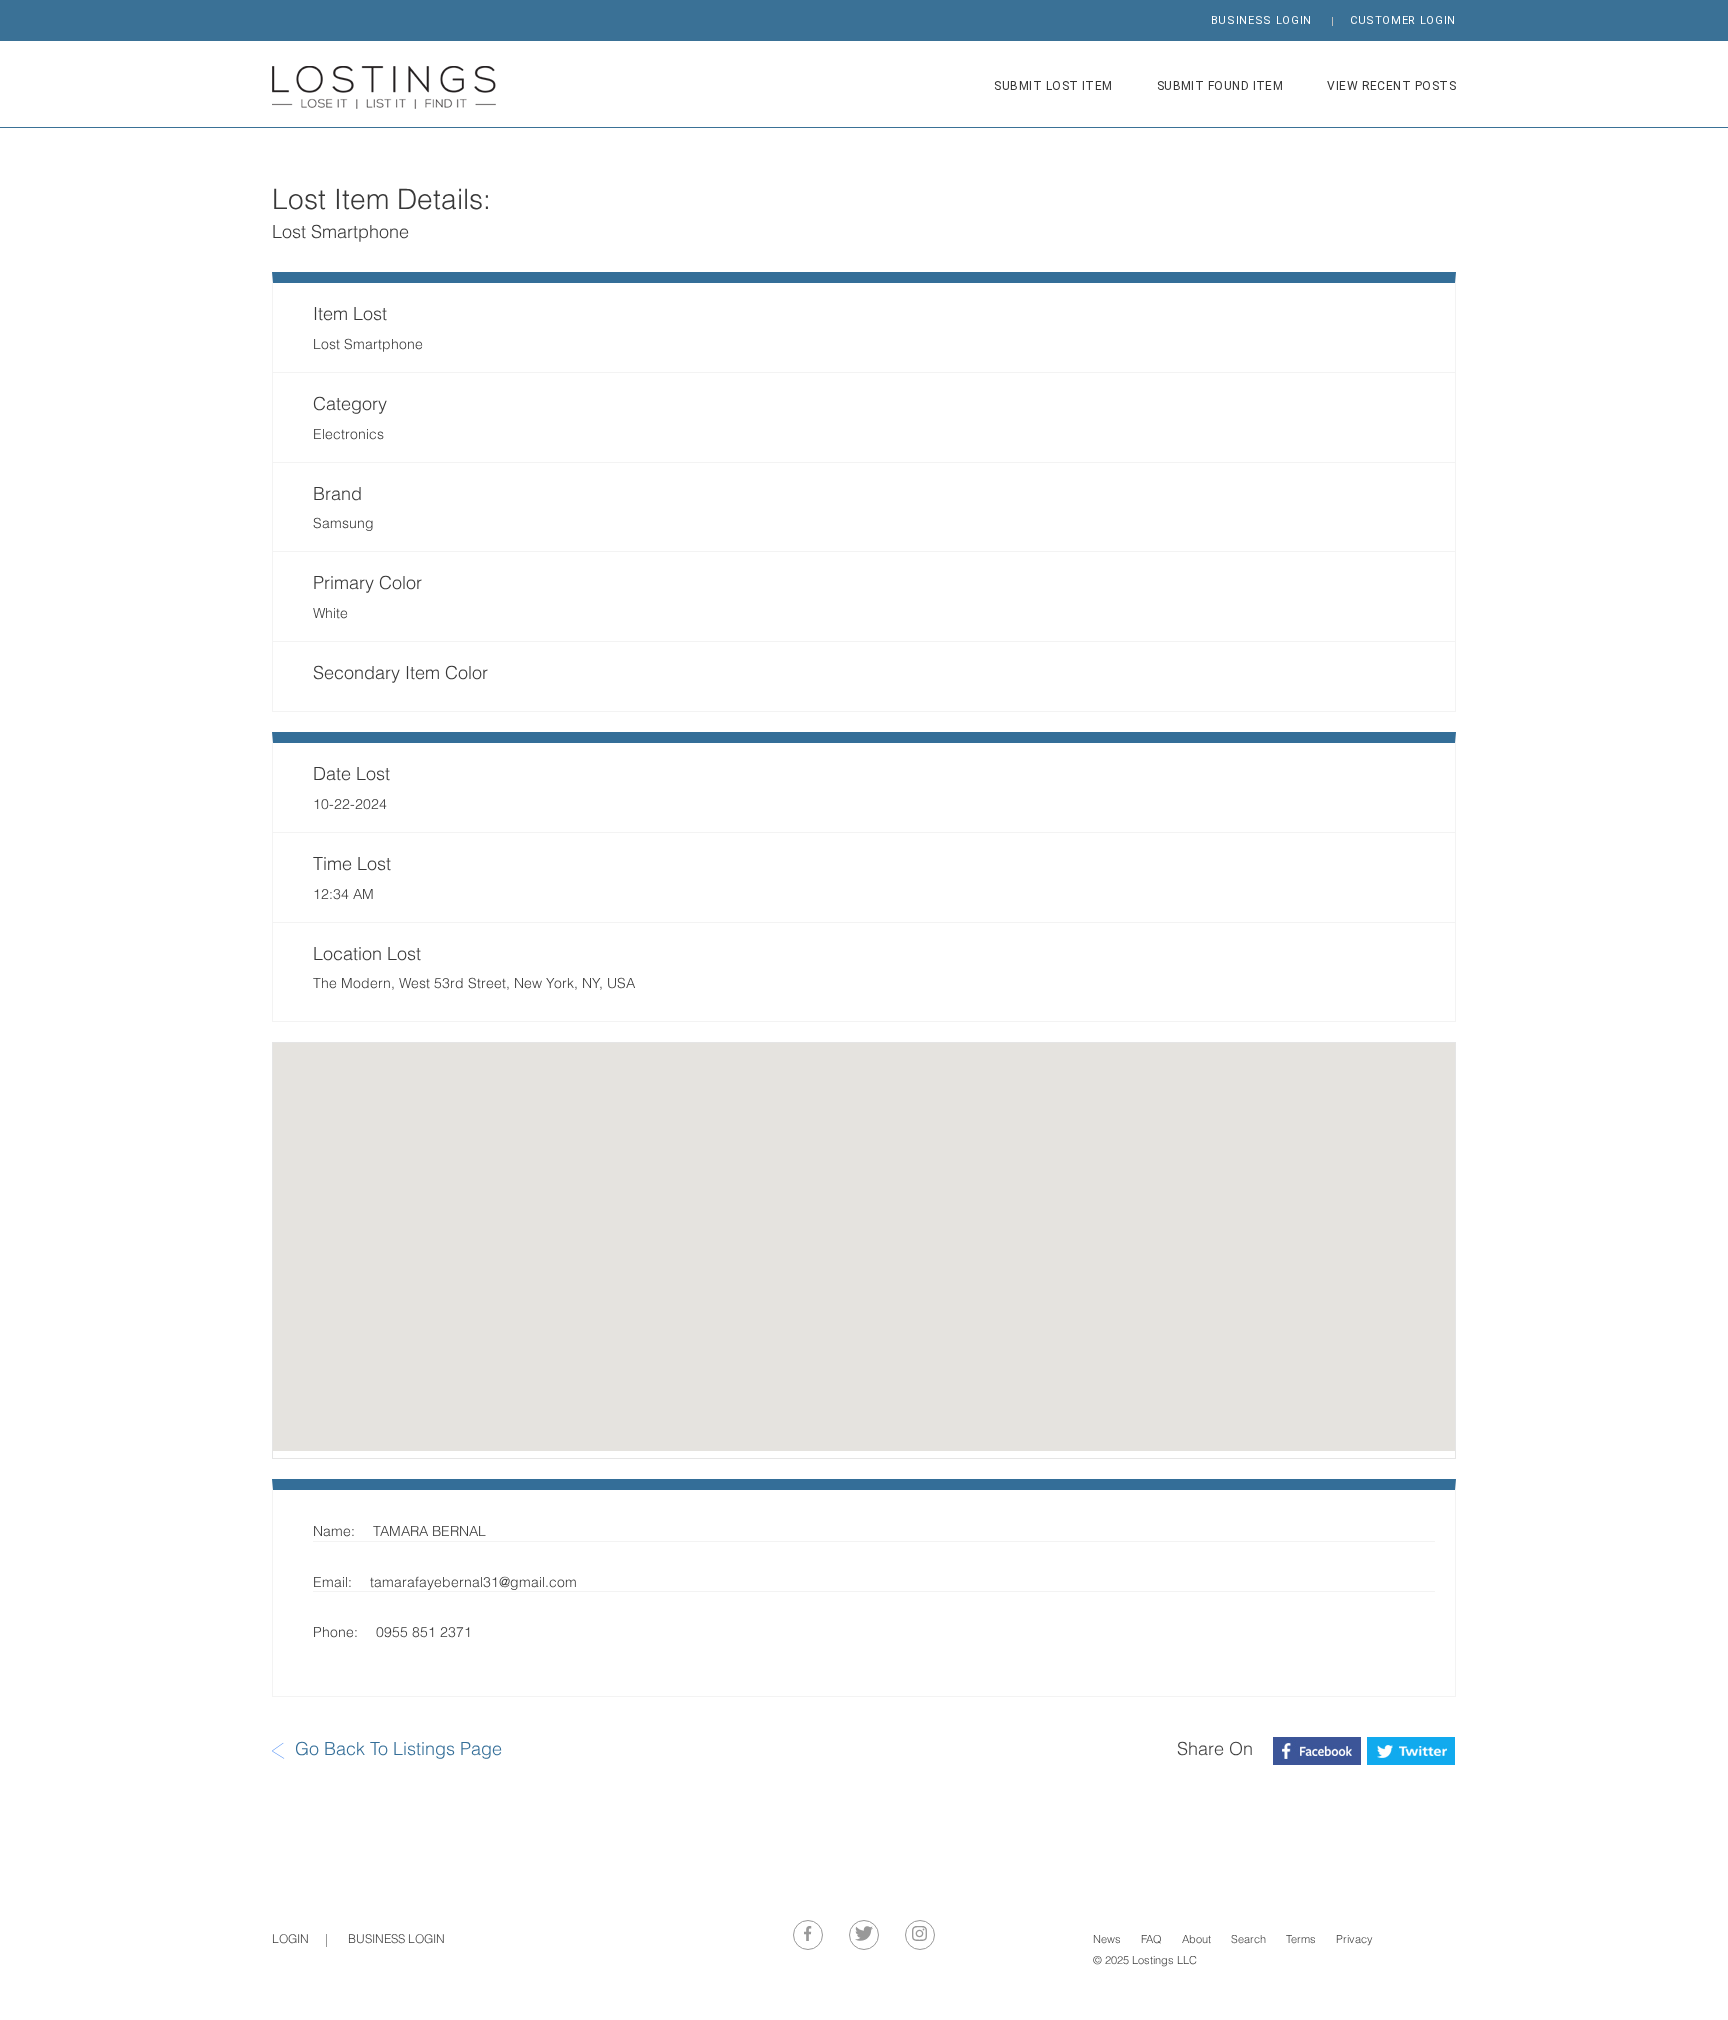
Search (1248, 1940)
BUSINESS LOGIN (1261, 20)
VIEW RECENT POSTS (1391, 86)
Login (290, 1940)
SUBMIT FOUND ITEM (1220, 86)
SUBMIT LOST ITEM (1053, 86)
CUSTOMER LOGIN (1403, 20)
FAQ (1151, 1940)
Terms (1301, 1940)
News (1107, 1940)
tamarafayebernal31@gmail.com (473, 1583)
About (1196, 1940)
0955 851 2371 (424, 1633)
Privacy (1354, 1940)
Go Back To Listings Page (398, 1750)
